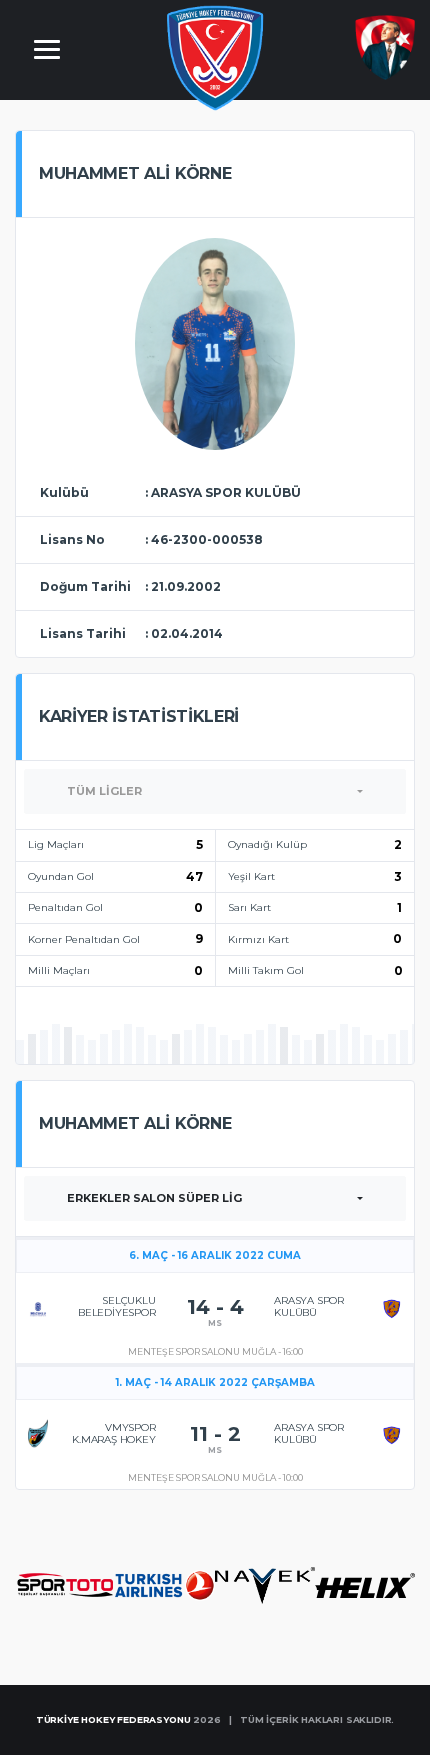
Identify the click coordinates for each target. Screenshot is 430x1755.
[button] (215, 791)
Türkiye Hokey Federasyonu (113, 1719)
